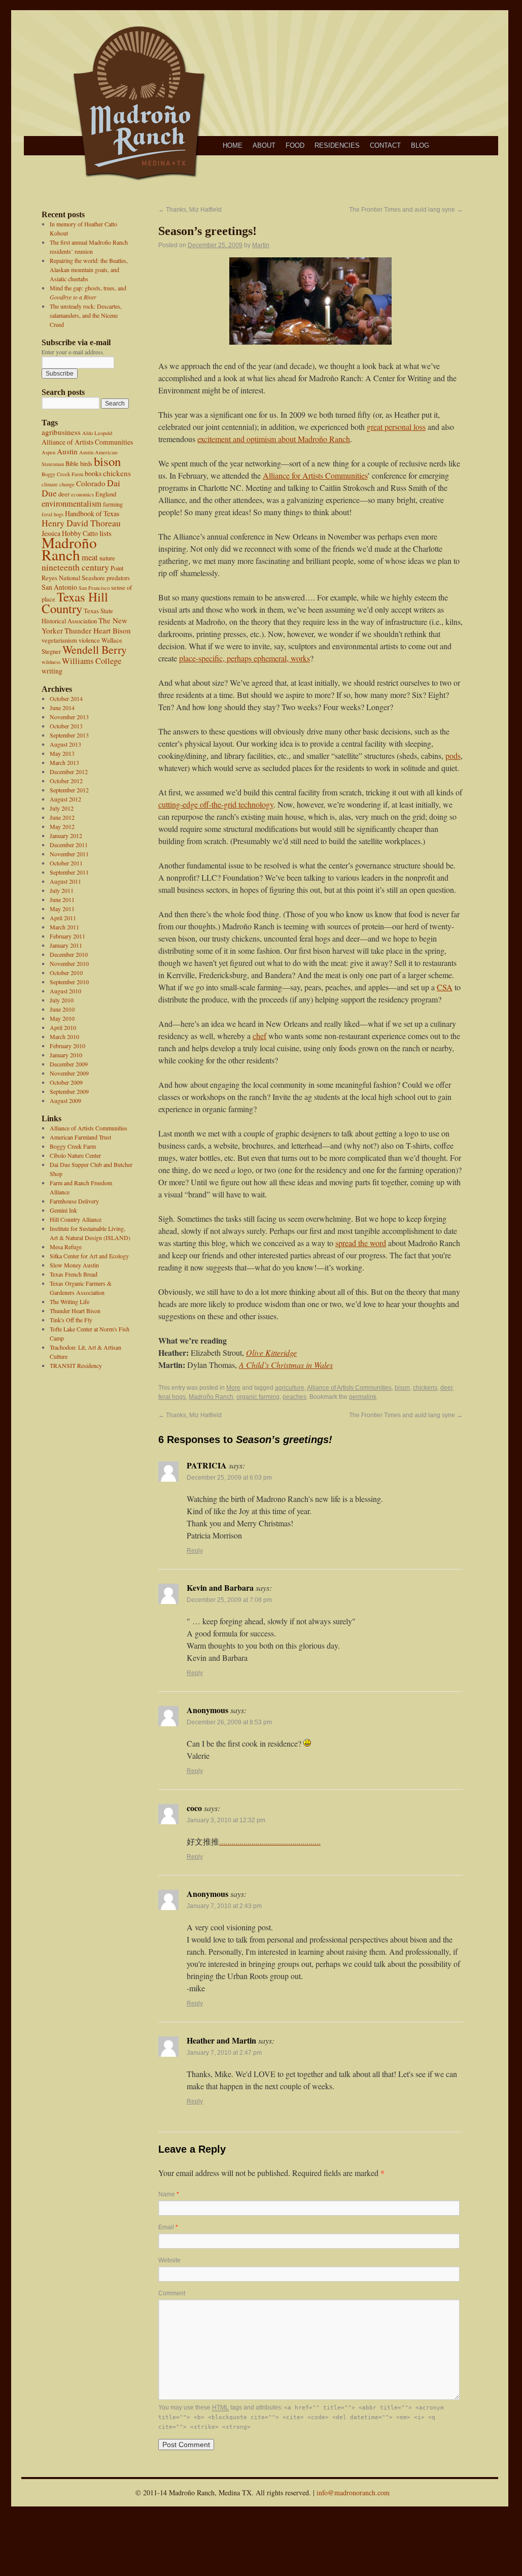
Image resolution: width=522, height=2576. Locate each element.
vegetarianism (59, 640)
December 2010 (69, 954)
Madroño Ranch (69, 548)
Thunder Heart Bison (98, 630)
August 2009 (65, 1100)
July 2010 (62, 1000)
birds (86, 464)
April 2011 (63, 918)
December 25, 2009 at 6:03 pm (229, 1478)
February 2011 (67, 936)
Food (295, 145)
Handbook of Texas (92, 513)
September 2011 (69, 872)
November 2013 (69, 717)
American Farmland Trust (80, 1137)
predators (118, 578)
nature (107, 558)
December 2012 (69, 772)
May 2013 (62, 753)
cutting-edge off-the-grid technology (216, 804)
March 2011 (64, 927)
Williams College (92, 661)
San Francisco (94, 588)
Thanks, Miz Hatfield (190, 210)
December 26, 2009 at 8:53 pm (229, 1722)
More (233, 1388)
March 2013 (64, 762)
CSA (445, 987)
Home (233, 145)
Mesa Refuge (66, 1247)
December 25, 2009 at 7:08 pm (229, 1600)
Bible (72, 464)
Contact (385, 145)
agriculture (290, 1388)
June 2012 (62, 817)
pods (453, 756)
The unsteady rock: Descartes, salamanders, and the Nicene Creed (86, 315)
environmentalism (72, 504)
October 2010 (66, 973)
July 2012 (62, 808)
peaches (294, 1397)
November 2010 (69, 963)
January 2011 (66, 945)
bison (107, 461)
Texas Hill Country (75, 603)
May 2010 (62, 1018)
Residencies (337, 145)
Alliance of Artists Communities (87, 442)
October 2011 (66, 863)
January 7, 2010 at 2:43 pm (224, 1906)
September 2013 (69, 735)
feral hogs (53, 514)
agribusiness (61, 432)
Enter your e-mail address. (73, 352)
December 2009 (69, 1064)
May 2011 (62, 909)
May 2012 (62, 826)
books (93, 473)
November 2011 (69, 854)
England (106, 494)
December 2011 (69, 845)
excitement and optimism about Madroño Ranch (274, 439)
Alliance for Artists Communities (315, 475)
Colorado (91, 483)
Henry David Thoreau (81, 523)
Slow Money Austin (74, 1265)
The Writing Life (69, 1301)
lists (106, 533)
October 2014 (66, 698)
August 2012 (65, 799)
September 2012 (69, 790)
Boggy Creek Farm (62, 474)
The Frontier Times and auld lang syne (406, 210)
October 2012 (66, 781)
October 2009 (66, 1082)
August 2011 (65, 881)
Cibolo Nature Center (75, 1155)
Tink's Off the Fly (71, 1320)
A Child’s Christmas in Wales (286, 1365)
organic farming (258, 1397)
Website (169, 2260)
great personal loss (396, 427)
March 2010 (64, 1036)
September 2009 (69, 1091)
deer (64, 494)
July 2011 (62, 890)
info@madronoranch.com (353, 2493)
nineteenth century (75, 567)
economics (82, 494)
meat (90, 557)
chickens (117, 473)
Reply (195, 1551)
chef (259, 1036)
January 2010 (66, 1055)
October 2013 (66, 726)
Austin (67, 451)
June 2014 (62, 708)
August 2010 (65, 991)
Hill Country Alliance (76, 1219)
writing (52, 671)
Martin (261, 245)
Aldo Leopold (97, 433)
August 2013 (65, 744)
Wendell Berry (95, 649)
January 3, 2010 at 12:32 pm (226, 1820)
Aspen (48, 452)
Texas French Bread (74, 1274)
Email (168, 2227)
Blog (420, 145)
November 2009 (69, 1073)
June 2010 (62, 1009)
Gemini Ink (63, 1210)
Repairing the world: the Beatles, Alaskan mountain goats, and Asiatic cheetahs (89, 270)
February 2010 (67, 1046)
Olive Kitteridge (271, 1352)
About (264, 145)
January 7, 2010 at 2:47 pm (224, 2053)
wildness (51, 662)
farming (113, 504)
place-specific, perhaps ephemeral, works (245, 658)
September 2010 (69, 982)
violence (89, 640)
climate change (58, 484)
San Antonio (59, 587)
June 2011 (62, 899)
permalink (363, 1397)
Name (169, 2194)
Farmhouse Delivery (74, 1201)
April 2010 (63, 1027)
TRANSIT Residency (76, 1365)
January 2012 (66, 835)
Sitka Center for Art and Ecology (89, 1256)
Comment (172, 2293)
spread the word (361, 1243)
